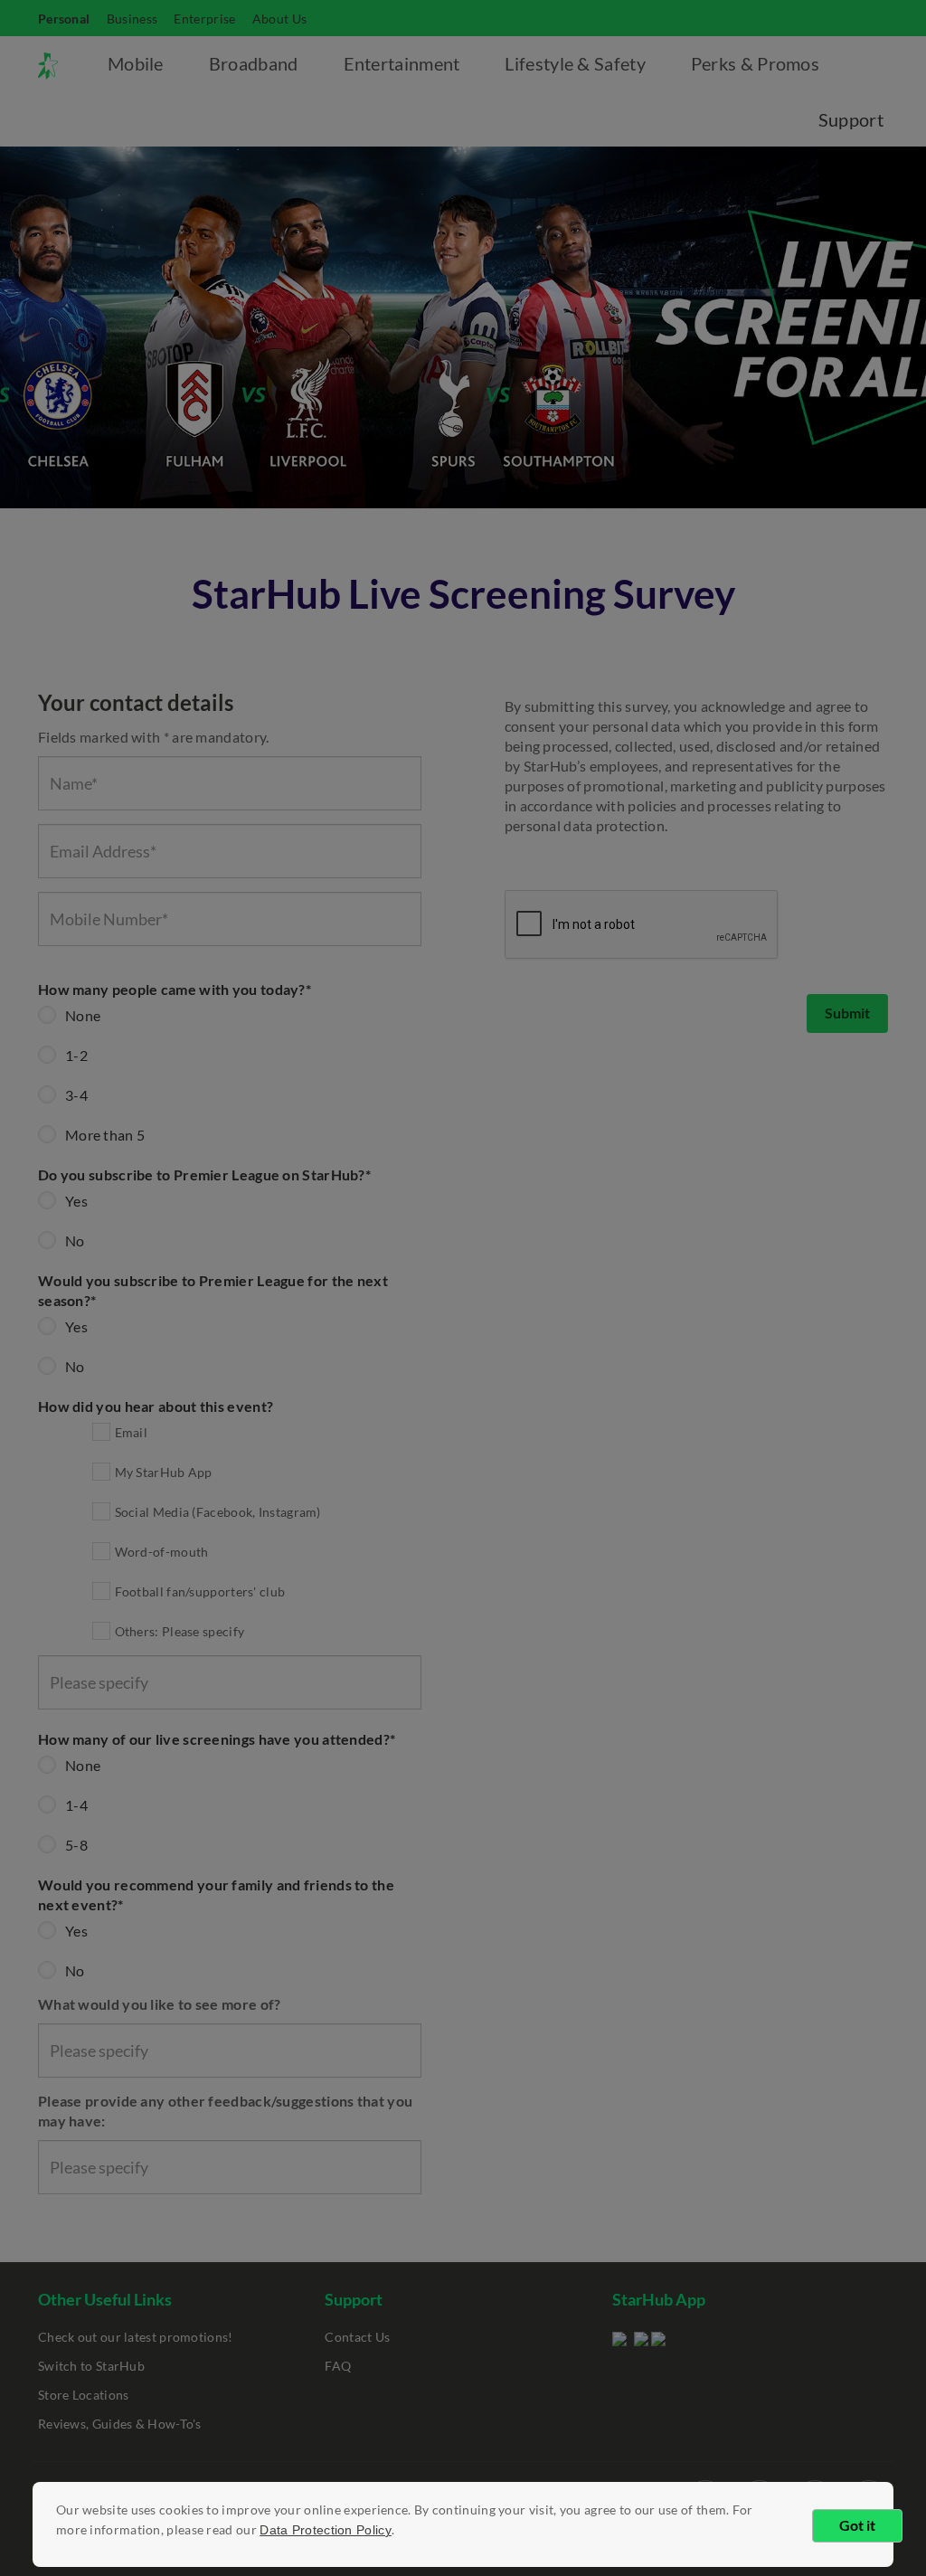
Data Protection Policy (326, 2530)
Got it (857, 2525)
